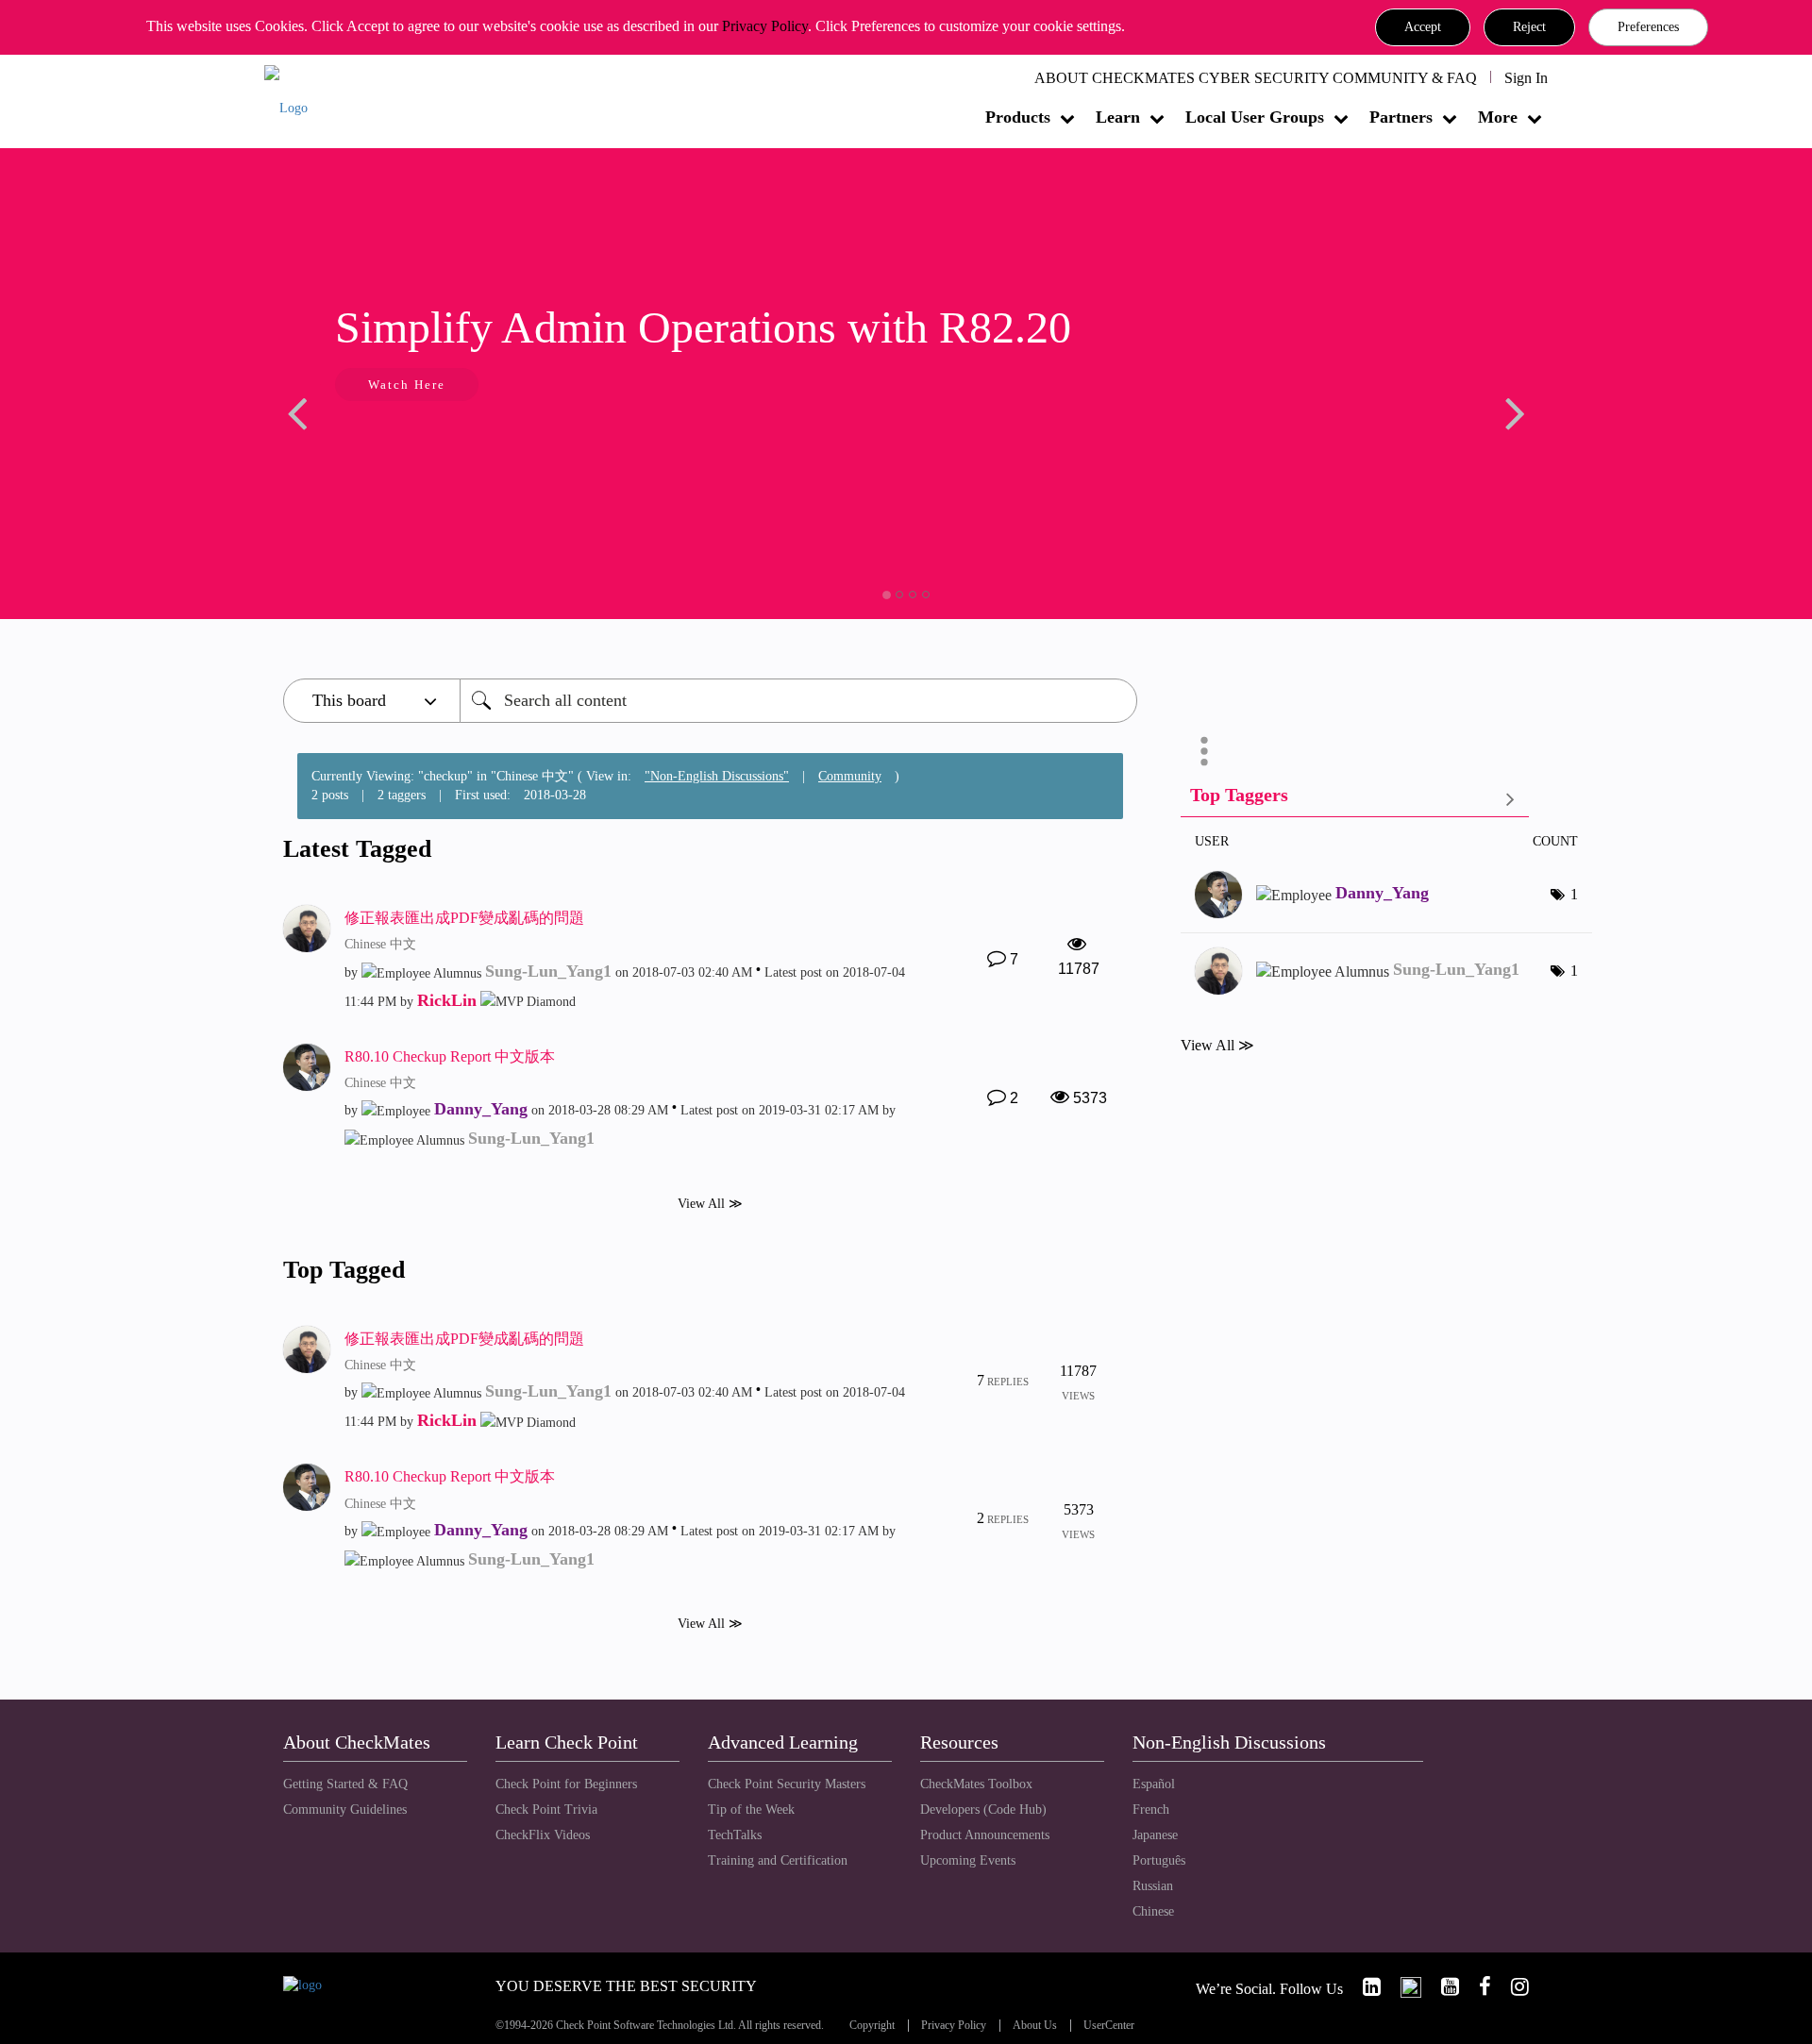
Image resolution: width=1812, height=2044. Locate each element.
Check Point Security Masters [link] (787, 1784)
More (1498, 117)
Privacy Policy (765, 26)
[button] (1423, 27)
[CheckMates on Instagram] (1512, 1987)
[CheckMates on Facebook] (1477, 1987)
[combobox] (798, 701)
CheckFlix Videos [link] (543, 1835)
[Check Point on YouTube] (1442, 1987)
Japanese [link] (1155, 1835)
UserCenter (1109, 2026)
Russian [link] (1153, 1886)
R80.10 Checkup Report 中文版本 (450, 1056)
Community (850, 776)
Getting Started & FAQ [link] (345, 1784)
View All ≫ (710, 1203)
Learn (1118, 117)
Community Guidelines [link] (345, 1809)
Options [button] (1204, 751)
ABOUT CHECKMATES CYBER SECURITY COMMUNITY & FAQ (1256, 78)
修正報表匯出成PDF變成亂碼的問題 (464, 918)
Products (1018, 117)
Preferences (1648, 27)
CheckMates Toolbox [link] (976, 1784)
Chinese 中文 (380, 944)
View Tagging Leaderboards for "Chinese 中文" (1355, 799)
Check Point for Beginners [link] (566, 1784)
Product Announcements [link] (985, 1835)
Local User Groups (1255, 117)
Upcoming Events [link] (968, 1860)
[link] (1364, 1987)
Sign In (1526, 78)
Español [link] (1154, 1784)
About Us (1035, 2026)
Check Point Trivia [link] (546, 1809)
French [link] (1151, 1809)
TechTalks (735, 1835)
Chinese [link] (1153, 1911)
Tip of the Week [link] (751, 1809)
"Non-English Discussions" (717, 776)
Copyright (872, 2026)
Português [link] (1159, 1860)
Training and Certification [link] (778, 1860)
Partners (1401, 117)
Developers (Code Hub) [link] (983, 1809)
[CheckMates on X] (1403, 1987)
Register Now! (769, 442)
